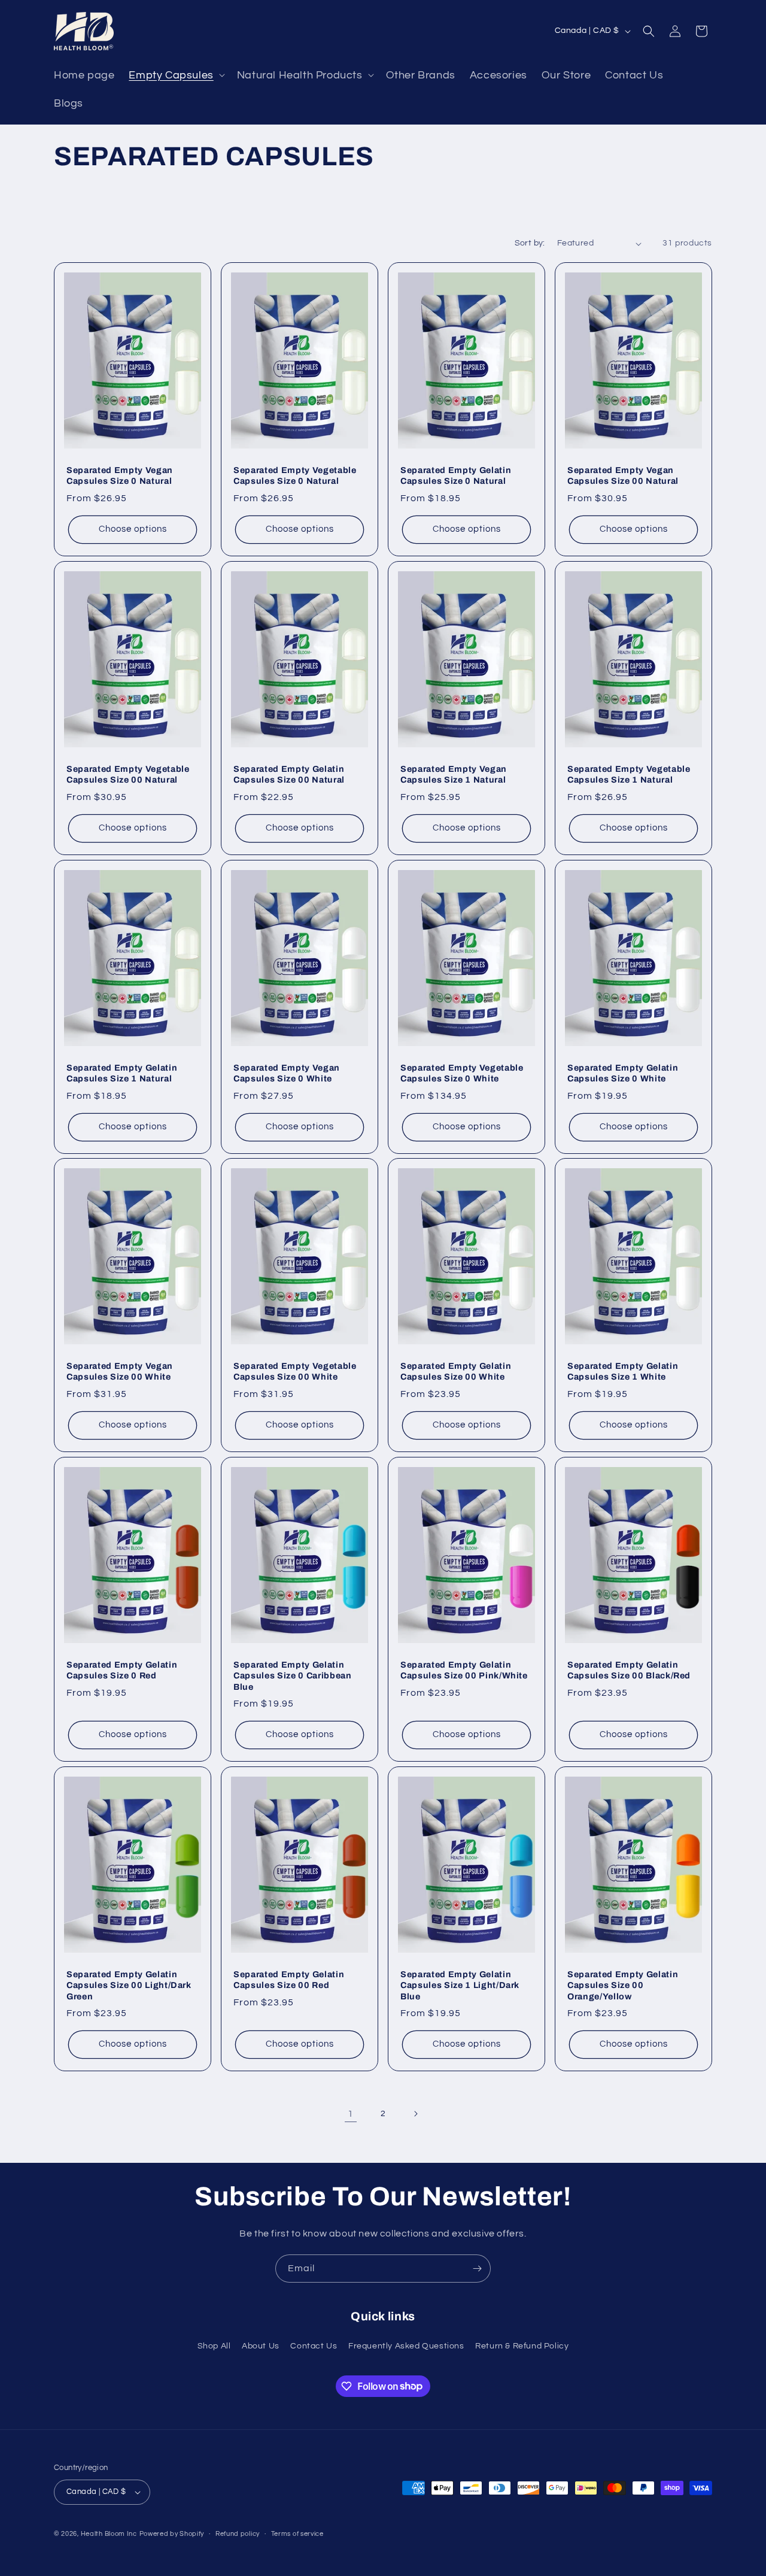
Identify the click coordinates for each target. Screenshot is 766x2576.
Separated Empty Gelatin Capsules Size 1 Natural (122, 1073)
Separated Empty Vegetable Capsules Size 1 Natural (629, 774)
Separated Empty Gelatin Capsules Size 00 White (456, 1371)
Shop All (214, 2346)
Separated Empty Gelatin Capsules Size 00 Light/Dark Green (129, 1985)
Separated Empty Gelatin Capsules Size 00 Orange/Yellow (623, 1985)
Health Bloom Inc (109, 2534)
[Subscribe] (477, 2269)
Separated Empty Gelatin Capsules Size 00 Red (289, 1980)
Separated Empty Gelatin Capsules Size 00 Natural (289, 774)
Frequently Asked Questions (406, 2346)
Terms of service (297, 2534)
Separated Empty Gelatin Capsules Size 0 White (623, 1073)
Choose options (133, 529)
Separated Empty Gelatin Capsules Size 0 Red (122, 1670)
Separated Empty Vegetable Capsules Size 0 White (462, 1073)
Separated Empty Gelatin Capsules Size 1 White (623, 1371)
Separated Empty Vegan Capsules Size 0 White (287, 1073)
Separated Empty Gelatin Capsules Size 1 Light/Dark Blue (460, 1985)
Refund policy (238, 2534)
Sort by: (530, 243)
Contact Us (314, 2346)
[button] (175, 75)
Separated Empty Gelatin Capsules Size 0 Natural (456, 476)
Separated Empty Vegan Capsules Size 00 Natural (623, 476)
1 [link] (351, 2114)
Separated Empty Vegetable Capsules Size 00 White (295, 1371)
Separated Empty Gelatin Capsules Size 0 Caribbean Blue (293, 1675)
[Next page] (415, 2114)
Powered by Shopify (172, 2534)
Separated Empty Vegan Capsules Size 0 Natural (120, 476)
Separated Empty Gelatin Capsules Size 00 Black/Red (629, 1670)
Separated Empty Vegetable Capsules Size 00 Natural (128, 774)
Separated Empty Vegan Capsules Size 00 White (120, 1371)
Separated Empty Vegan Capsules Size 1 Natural (454, 774)
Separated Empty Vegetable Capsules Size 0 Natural (295, 476)
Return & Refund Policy (522, 2346)
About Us (261, 2346)
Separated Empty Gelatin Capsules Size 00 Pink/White (464, 1670)
